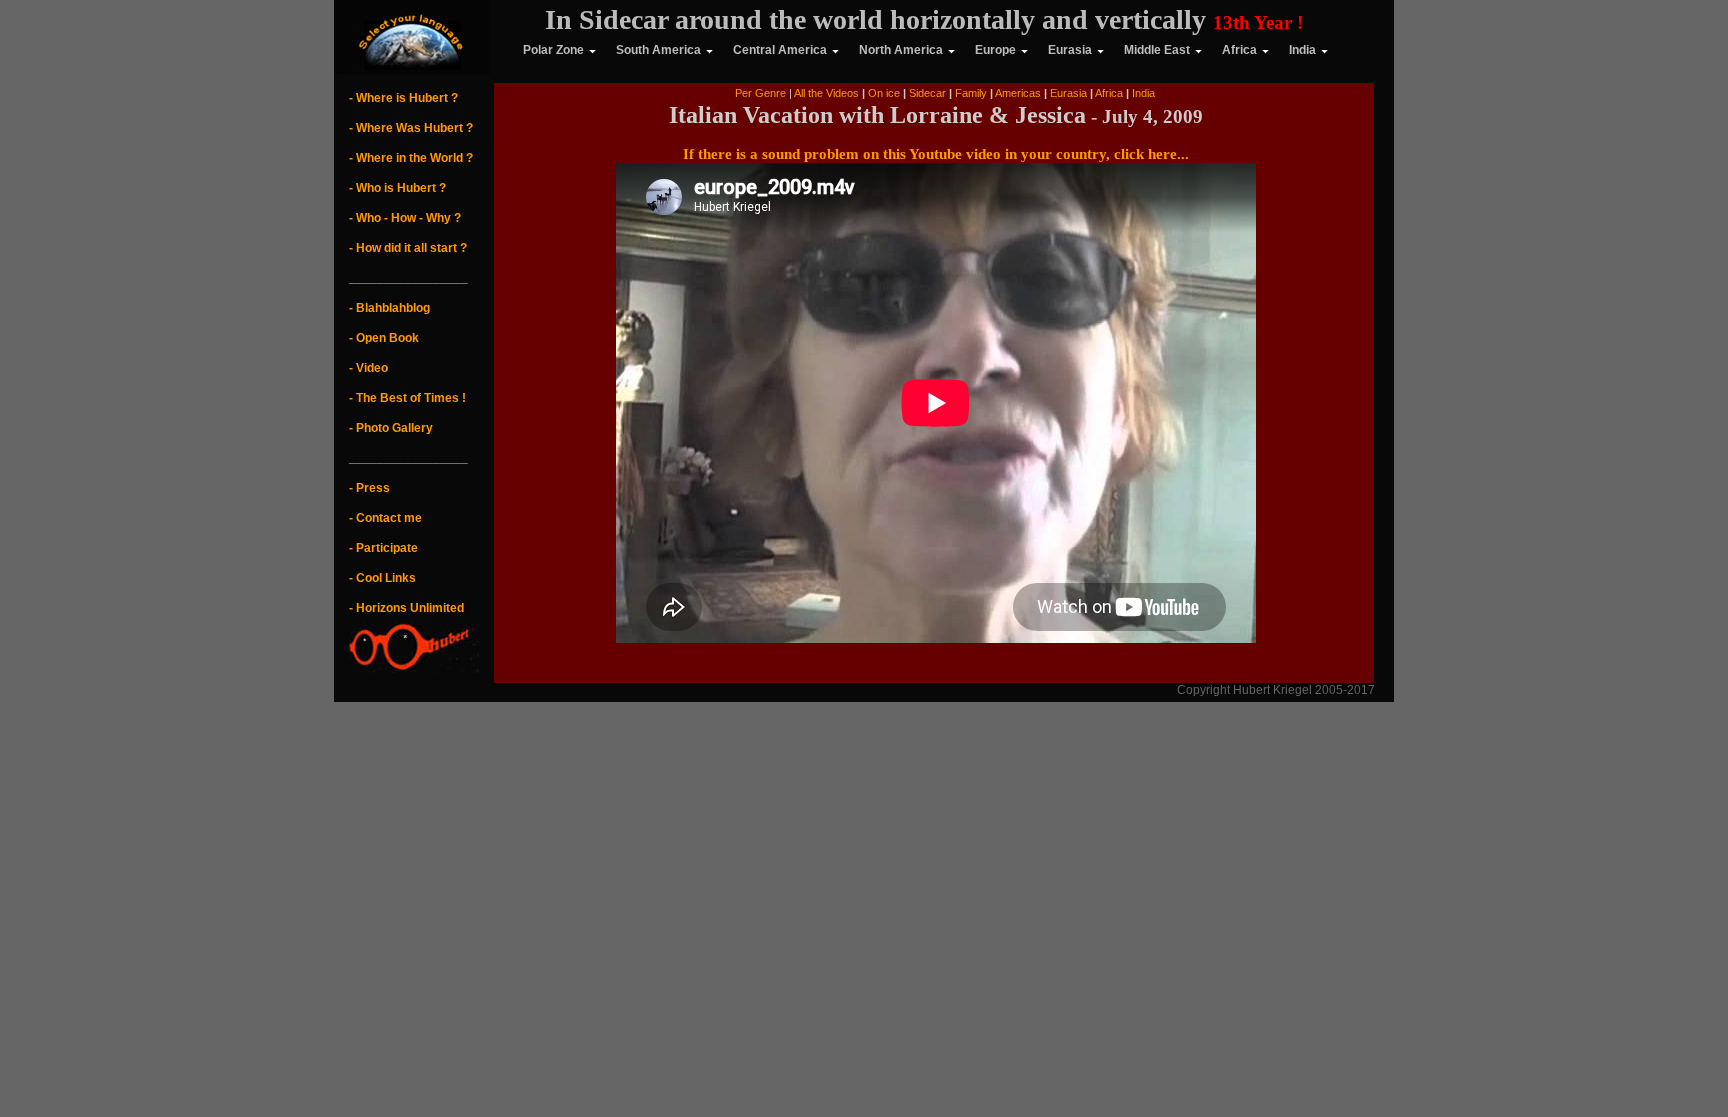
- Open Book (384, 338)
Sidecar (926, 93)
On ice (884, 93)
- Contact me (385, 518)
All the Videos (826, 93)
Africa (1239, 50)
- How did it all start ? (408, 248)
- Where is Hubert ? (403, 98)
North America (901, 50)
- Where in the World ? (411, 158)
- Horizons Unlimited (406, 608)
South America (658, 50)
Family (972, 93)
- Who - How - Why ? (405, 218)
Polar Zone (540, 50)
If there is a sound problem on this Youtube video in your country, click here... (936, 154)
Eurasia (1070, 50)
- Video (368, 368)
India (1302, 50)
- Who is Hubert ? (397, 188)
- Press (369, 488)
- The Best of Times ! (407, 398)
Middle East (1157, 50)
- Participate (383, 548)
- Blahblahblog (389, 308)
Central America (780, 50)
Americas (1019, 93)
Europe (995, 50)
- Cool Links (382, 578)
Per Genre (760, 93)
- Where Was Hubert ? (411, 128)
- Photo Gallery (391, 428)
